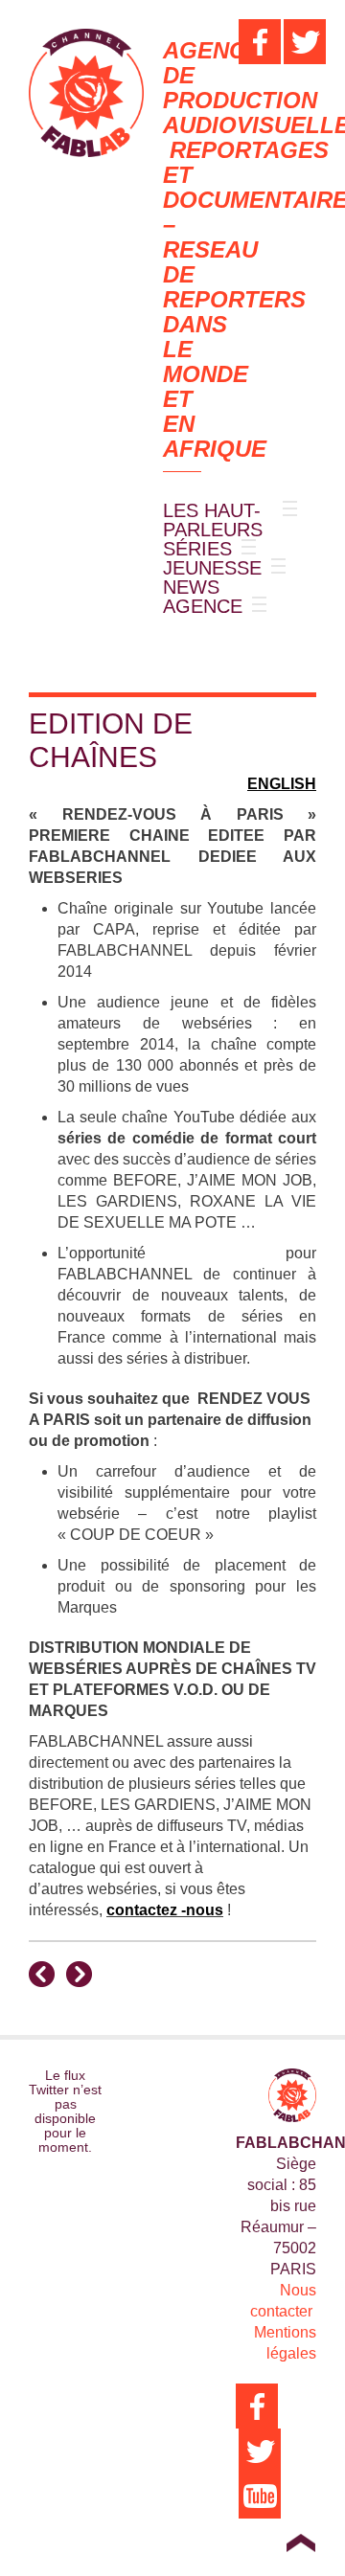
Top (300, 2542)
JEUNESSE (212, 568)
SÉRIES (197, 549)
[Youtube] (260, 2496)
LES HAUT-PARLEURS (213, 520)
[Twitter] (305, 42)
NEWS (191, 587)
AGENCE (203, 606)
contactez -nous (165, 1910)
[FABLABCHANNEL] (86, 93)
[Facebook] (260, 42)
